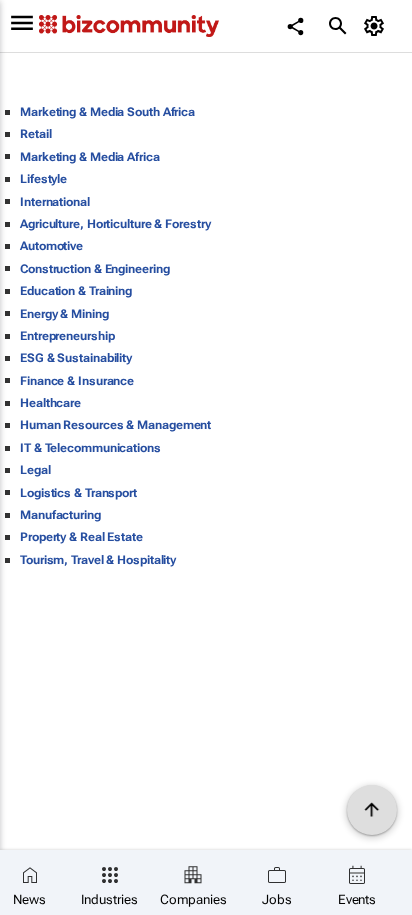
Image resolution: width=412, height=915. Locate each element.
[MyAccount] (377, 26)
